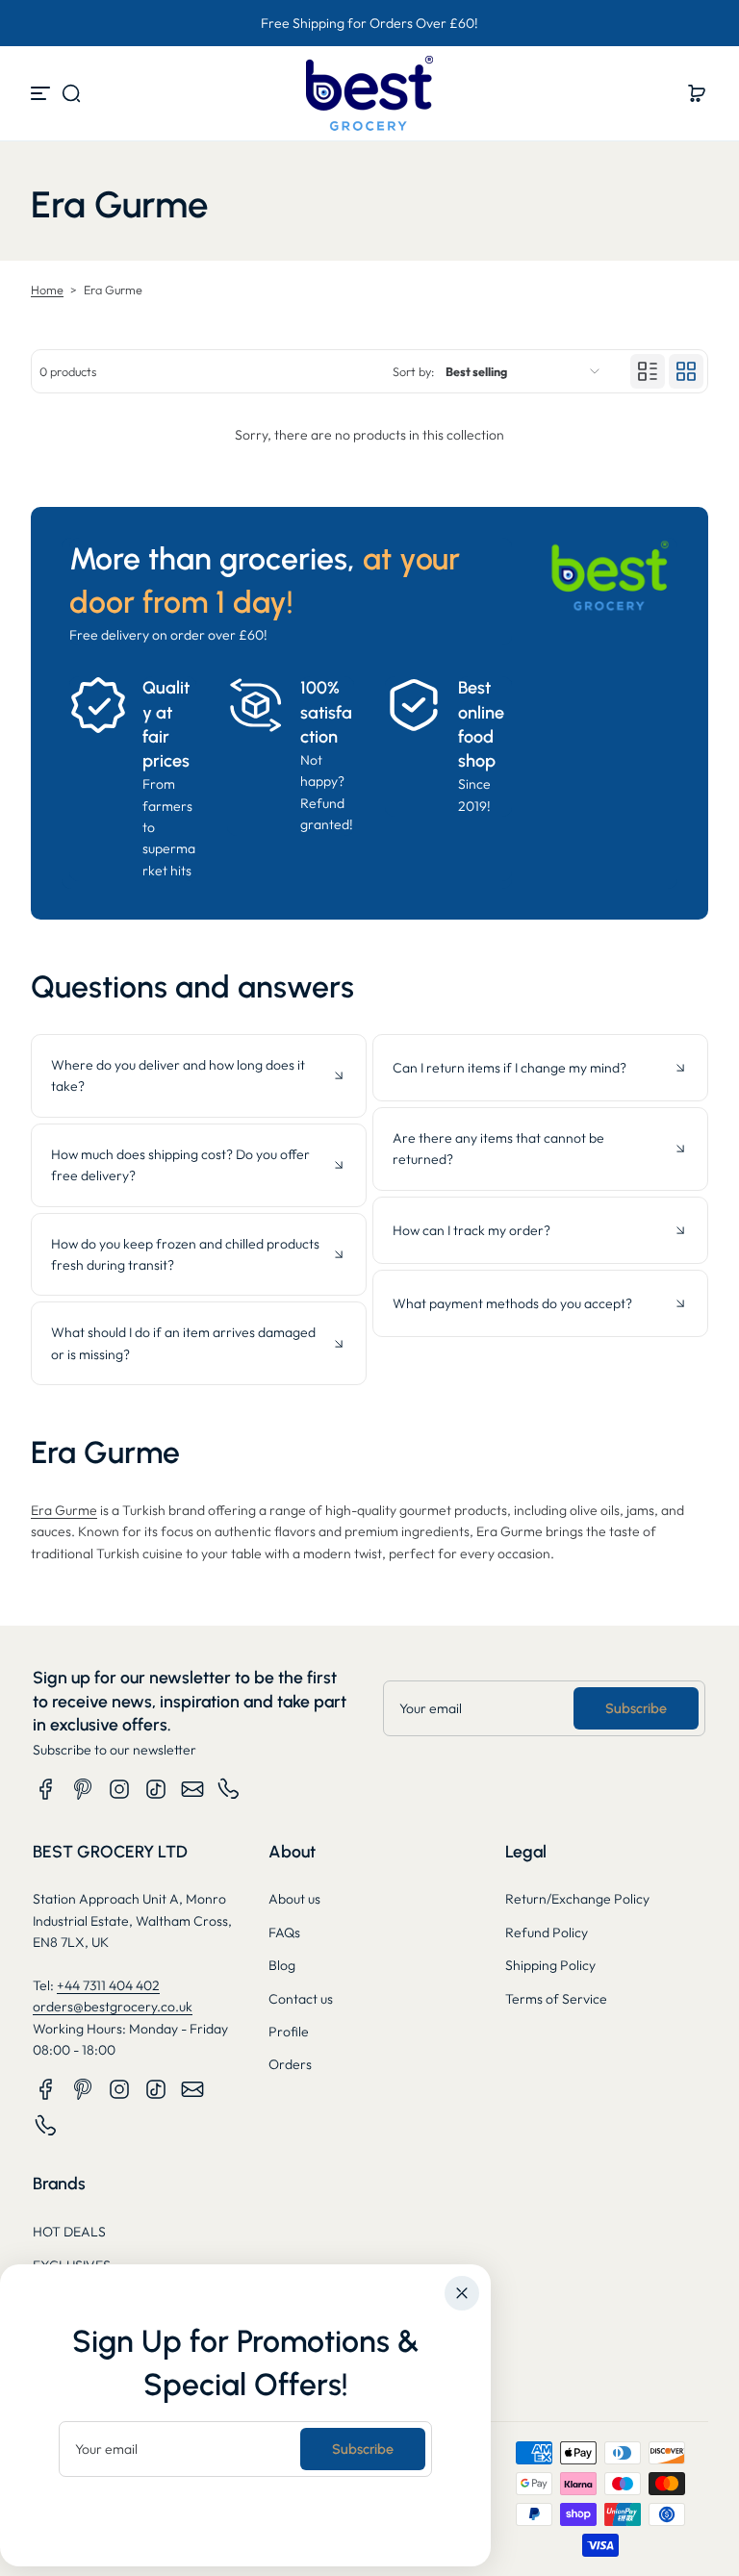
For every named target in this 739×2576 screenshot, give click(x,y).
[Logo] (369, 93)
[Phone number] (229, 1789)
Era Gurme (64, 1510)
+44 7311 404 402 (108, 1985)
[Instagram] (119, 1789)
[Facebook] (46, 1789)
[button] (71, 93)
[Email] (192, 1789)
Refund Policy (547, 1932)
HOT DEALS (69, 2232)
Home (47, 290)
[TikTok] (156, 1789)
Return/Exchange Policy (577, 1899)
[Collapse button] (199, 1076)
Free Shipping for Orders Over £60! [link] (369, 23)
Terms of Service (556, 1999)
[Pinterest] (83, 1789)
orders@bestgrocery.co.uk (113, 2007)
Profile (289, 2032)
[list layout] (648, 371)
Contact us (301, 1999)
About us (294, 1899)
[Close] (462, 2293)
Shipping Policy (550, 1965)
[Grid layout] (686, 371)
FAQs (284, 1932)
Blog (282, 1965)
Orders (290, 2064)
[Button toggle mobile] (42, 93)
